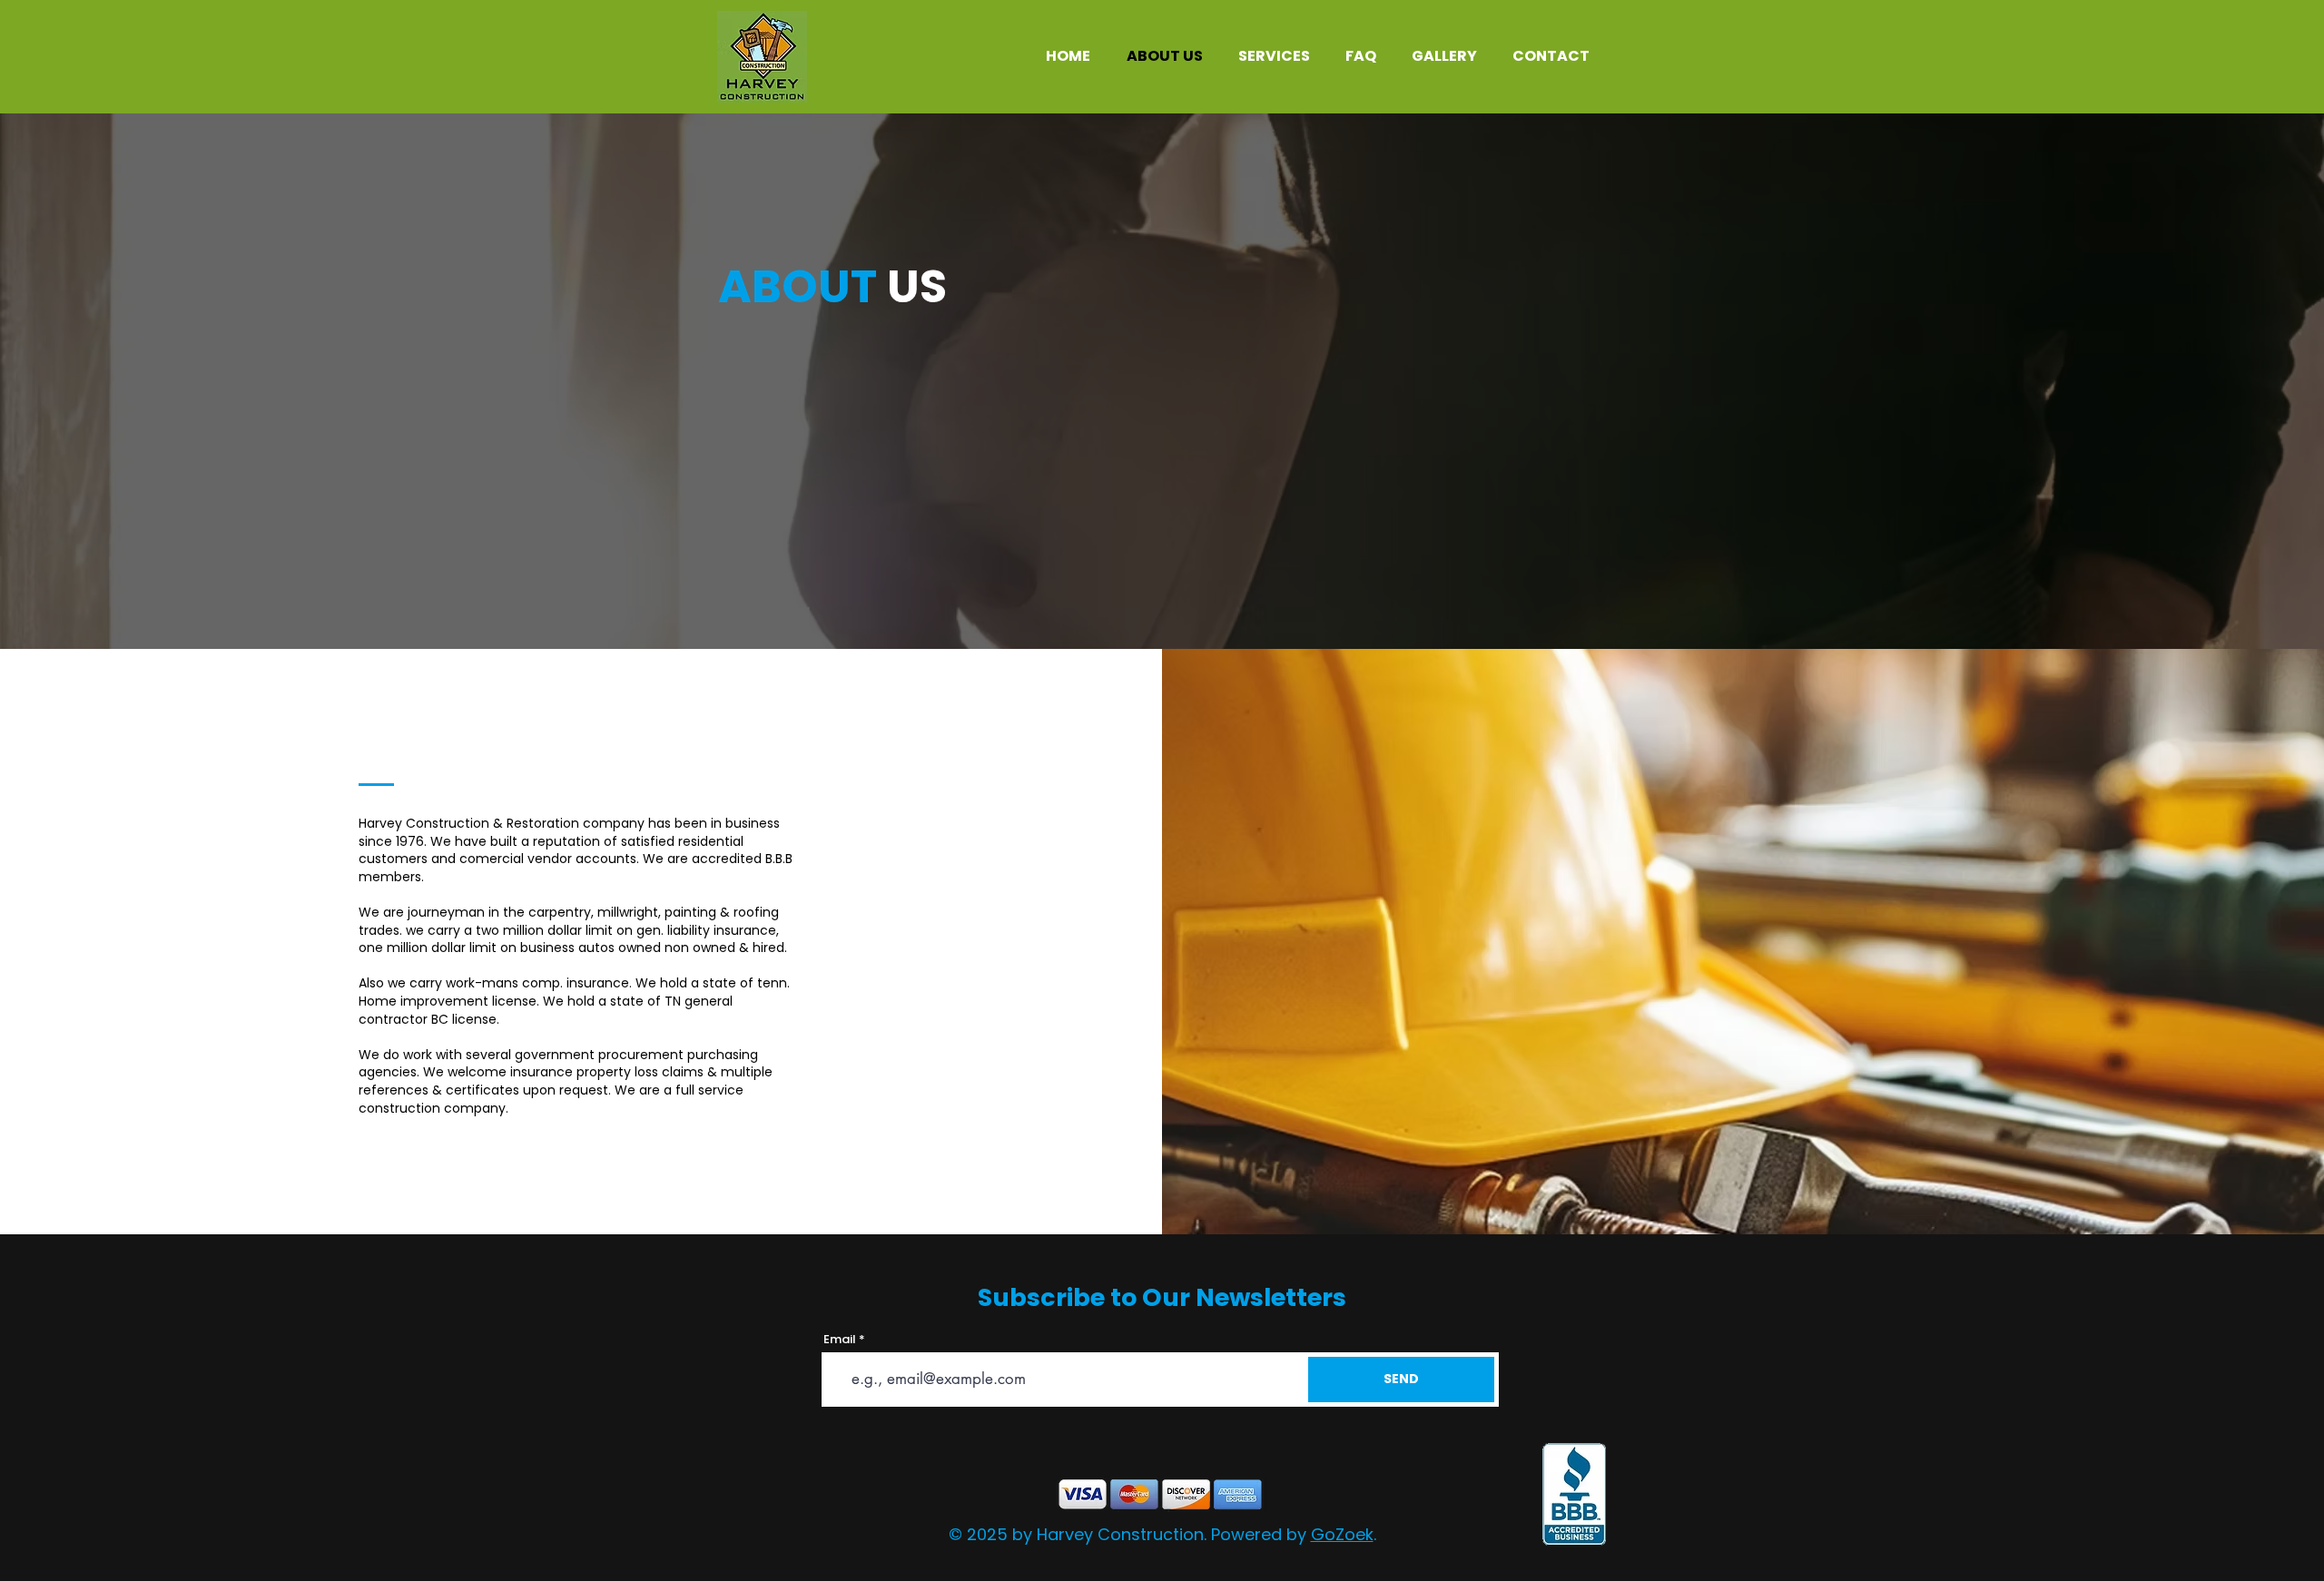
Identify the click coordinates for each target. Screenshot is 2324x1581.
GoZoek (1342, 1534)
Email (840, 1339)
